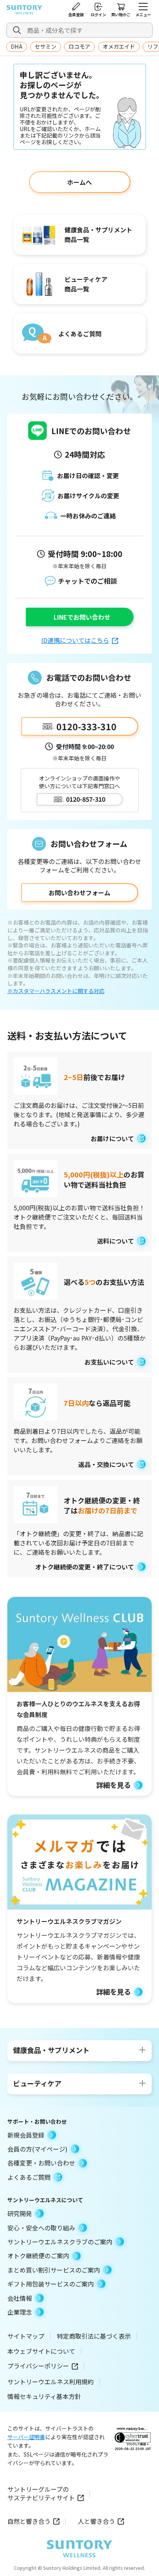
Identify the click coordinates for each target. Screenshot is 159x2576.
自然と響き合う (29, 2521)
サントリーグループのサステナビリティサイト (41, 2493)
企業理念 (20, 2312)
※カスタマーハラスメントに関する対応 (56, 991)
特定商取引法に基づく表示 (94, 2336)
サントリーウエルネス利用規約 (51, 2382)
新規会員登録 (26, 2135)
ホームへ (79, 182)
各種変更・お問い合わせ (41, 2163)
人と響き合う (96, 2521)
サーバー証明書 (26, 2437)
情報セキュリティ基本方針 (44, 2396)
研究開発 (20, 2213)
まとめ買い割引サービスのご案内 (54, 2270)
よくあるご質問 (29, 2177)
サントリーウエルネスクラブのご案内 (60, 2242)
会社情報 (20, 2298)
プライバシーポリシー (38, 2366)
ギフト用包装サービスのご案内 (51, 2284)
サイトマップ (26, 2336)
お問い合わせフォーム (79, 893)
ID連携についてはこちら (75, 640)
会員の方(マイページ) (37, 2149)
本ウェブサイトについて (41, 2351)
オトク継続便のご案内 (38, 2256)
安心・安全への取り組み (41, 2228)
